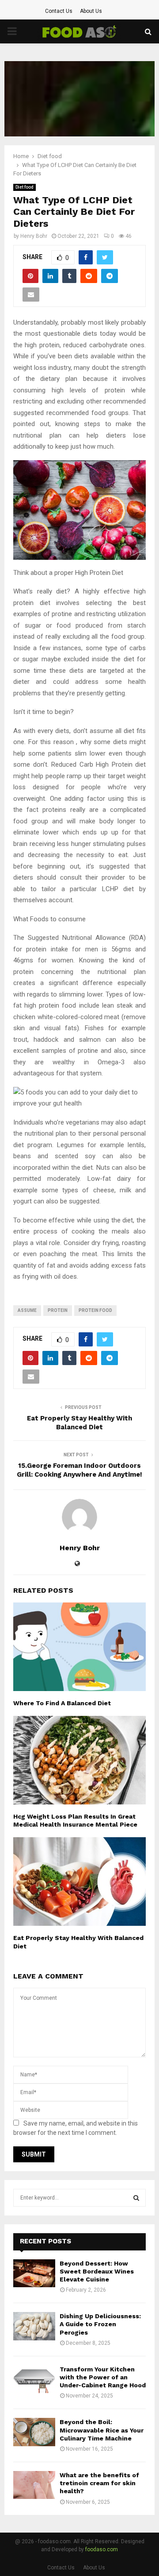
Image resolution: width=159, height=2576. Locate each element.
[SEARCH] (136, 2198)
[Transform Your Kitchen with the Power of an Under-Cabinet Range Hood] (34, 2379)
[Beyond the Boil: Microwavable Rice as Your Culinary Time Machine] (34, 2432)
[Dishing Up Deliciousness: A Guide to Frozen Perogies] (34, 2326)
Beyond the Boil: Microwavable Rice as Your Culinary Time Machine (102, 2430)
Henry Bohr (34, 236)
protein (58, 1310)
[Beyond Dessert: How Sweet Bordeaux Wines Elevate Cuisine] (34, 2273)
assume (27, 1310)
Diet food (25, 187)
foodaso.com (102, 2549)
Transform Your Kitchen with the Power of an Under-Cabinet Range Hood (103, 2377)
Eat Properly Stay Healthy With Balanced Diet (79, 1423)
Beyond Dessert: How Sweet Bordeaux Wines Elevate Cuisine (97, 2271)
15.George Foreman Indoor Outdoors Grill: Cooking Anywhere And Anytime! (79, 1470)
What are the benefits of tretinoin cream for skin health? (99, 2483)
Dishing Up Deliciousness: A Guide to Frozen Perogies (100, 2324)
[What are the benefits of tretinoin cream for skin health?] (34, 2485)
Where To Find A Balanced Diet (62, 1703)
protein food (95, 1310)
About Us (91, 11)
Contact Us (59, 11)
